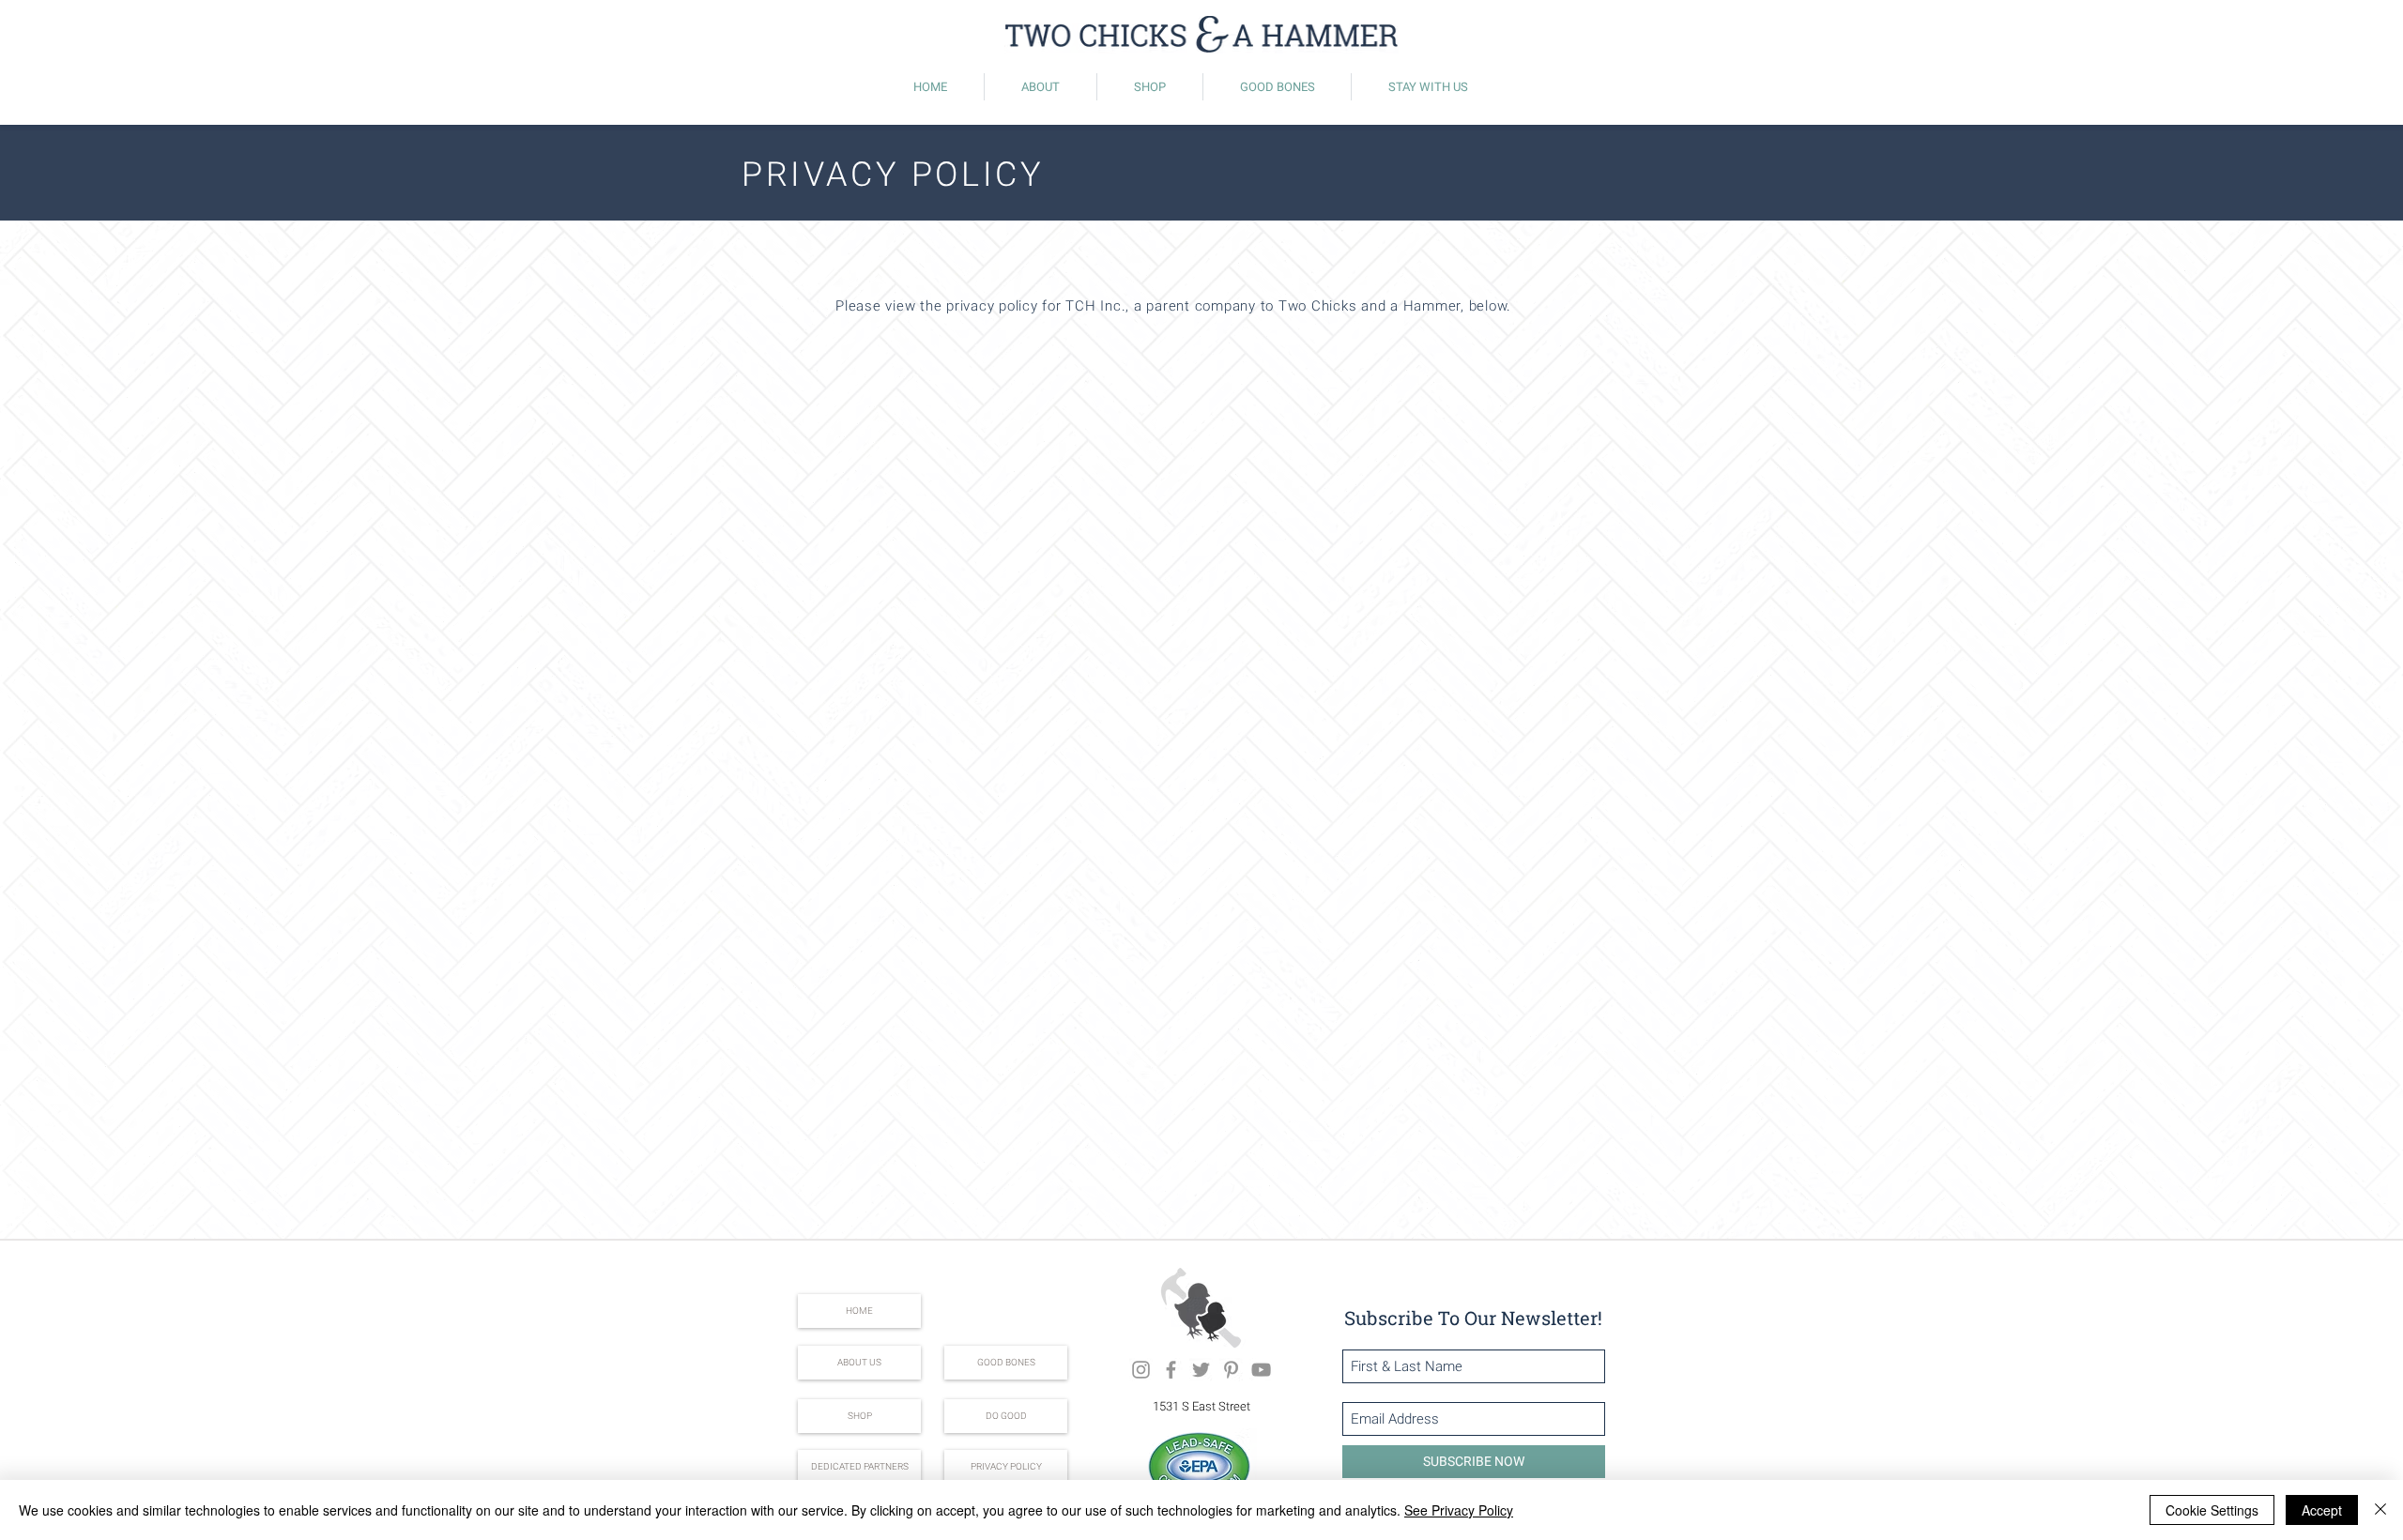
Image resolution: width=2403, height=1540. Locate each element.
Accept (2322, 1510)
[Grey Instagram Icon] (1141, 1370)
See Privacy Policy (1459, 1510)
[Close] (2380, 1510)
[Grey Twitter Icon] (1201, 1370)
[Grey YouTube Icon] (1261, 1370)
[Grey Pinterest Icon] (1231, 1370)
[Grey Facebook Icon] (1171, 1370)
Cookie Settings (2212, 1510)
